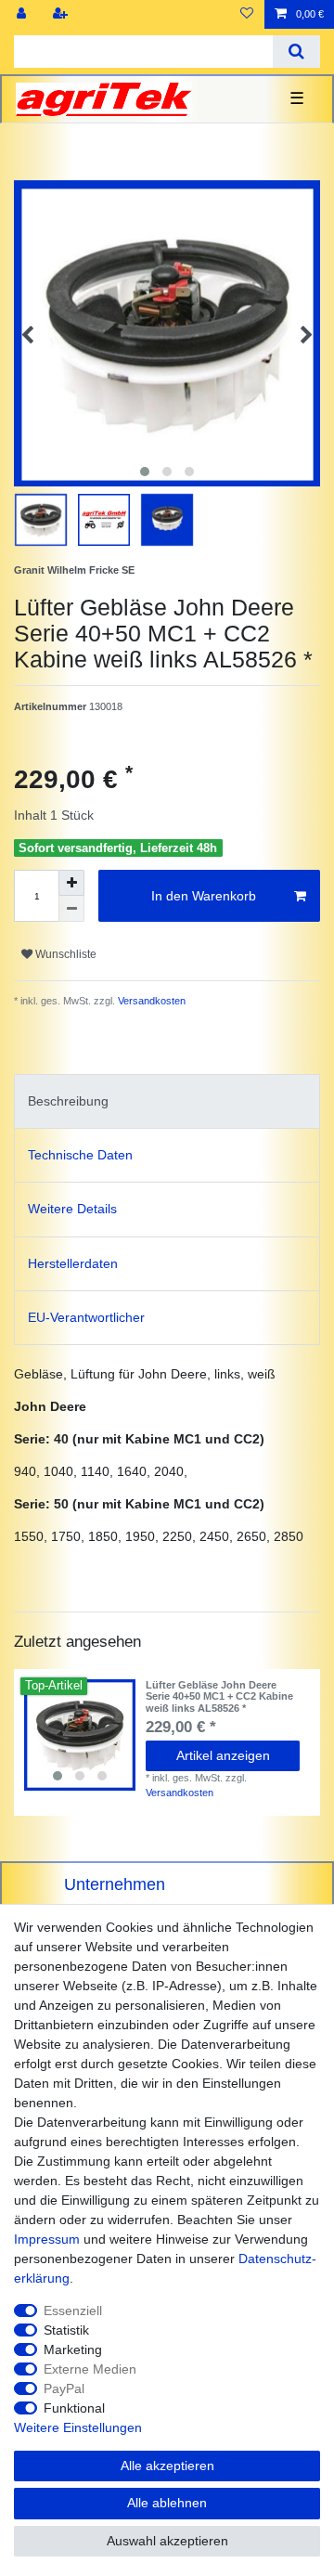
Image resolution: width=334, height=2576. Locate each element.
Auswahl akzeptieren (167, 2541)
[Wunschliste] (247, 14)
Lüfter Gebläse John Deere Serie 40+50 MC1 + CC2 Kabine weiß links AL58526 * (219, 1696)
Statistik (66, 2330)
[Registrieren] (62, 14)
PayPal (64, 2388)
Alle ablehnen (167, 2503)
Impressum (47, 2239)
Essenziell (73, 2311)
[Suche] (296, 52)
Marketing (73, 2349)
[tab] (167, 1101)
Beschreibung (68, 1101)
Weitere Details (72, 1209)
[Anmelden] (23, 14)
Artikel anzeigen (223, 1755)
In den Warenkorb (204, 896)
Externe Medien (90, 2369)
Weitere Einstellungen (78, 2427)
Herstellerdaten (73, 1263)
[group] (80, 1735)
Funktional (74, 2408)
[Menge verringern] (71, 909)
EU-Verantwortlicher (86, 1317)
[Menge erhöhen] (71, 883)
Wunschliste (64, 954)
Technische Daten (80, 1155)
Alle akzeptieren (167, 2466)
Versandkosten (150, 1001)
